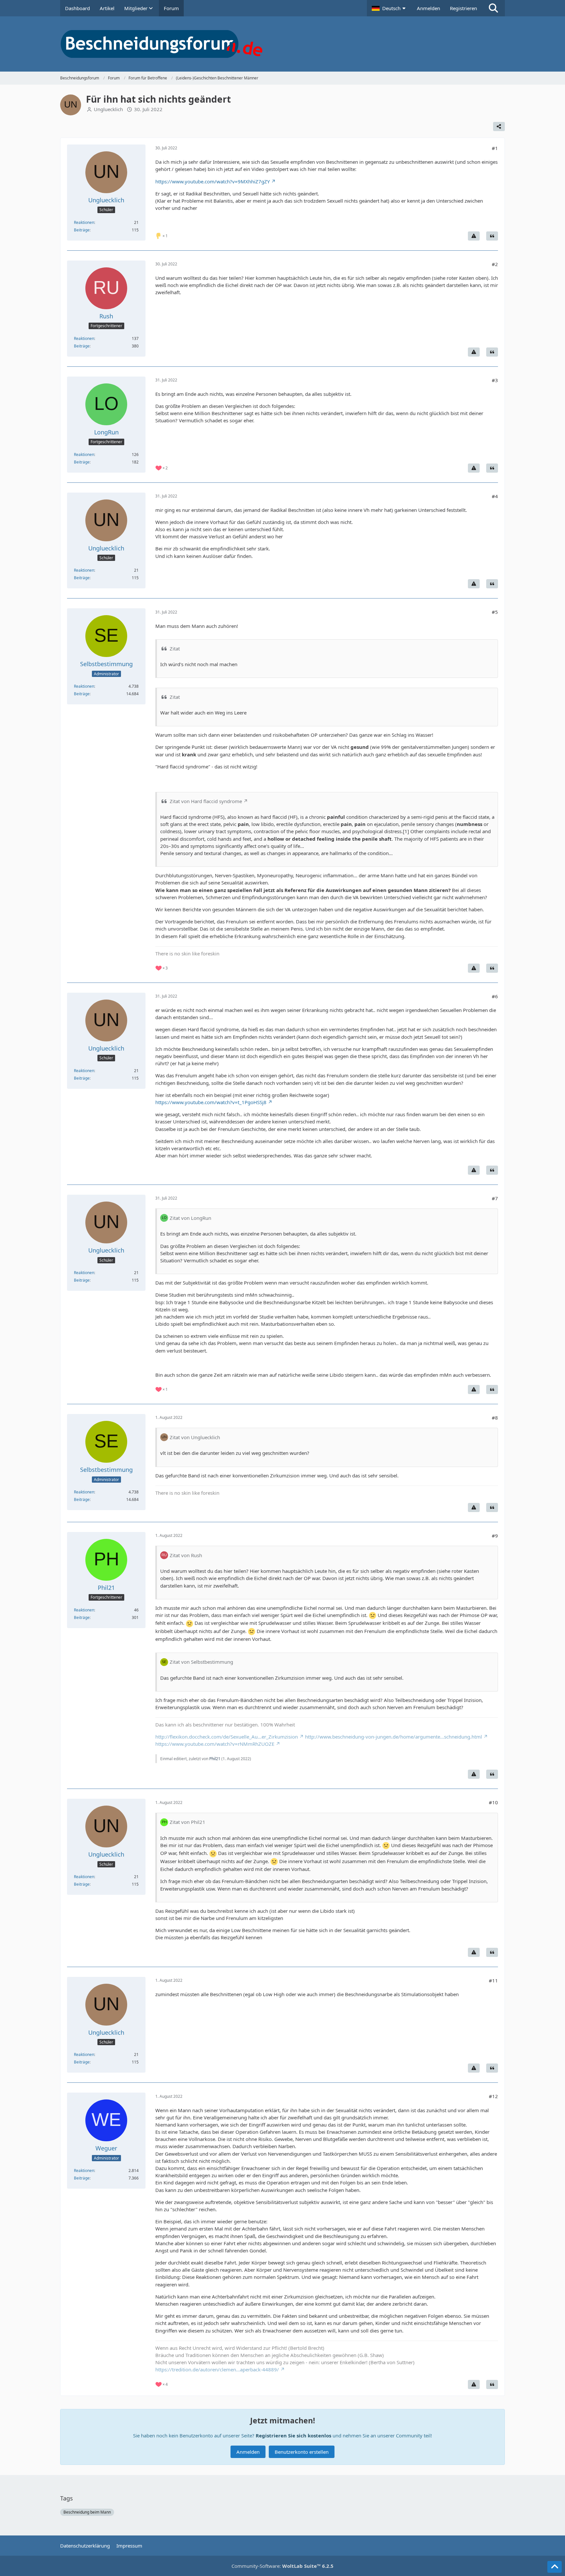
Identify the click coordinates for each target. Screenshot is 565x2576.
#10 (493, 1802)
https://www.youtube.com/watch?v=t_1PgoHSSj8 (211, 1102)
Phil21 (215, 1759)
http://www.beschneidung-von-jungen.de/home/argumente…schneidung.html (394, 1737)
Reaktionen (84, 222)
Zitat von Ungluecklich (195, 1437)
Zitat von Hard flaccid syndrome (206, 801)
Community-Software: (282, 2566)
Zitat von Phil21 (188, 1822)
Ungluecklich (108, 109)
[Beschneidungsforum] (282, 44)
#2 (495, 264)
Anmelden (428, 8)
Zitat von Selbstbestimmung (201, 1662)
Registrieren (463, 8)
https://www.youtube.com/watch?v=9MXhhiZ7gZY (213, 181)
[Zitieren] (492, 236)
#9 (495, 1536)
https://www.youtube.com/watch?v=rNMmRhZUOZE (215, 1744)
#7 (495, 1198)
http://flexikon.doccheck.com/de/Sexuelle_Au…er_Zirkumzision (227, 1737)
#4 (495, 496)
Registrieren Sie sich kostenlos (293, 2435)
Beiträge (82, 230)
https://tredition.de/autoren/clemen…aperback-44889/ (217, 2369)
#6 (495, 996)
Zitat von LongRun (190, 1218)
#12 (493, 2096)
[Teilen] (499, 126)
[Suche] (493, 8)
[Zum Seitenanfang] (555, 2567)
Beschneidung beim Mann (87, 2512)
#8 (495, 1418)
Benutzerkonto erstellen (302, 2452)
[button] (389, 8)
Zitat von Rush (186, 1555)
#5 (495, 612)
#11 (493, 1980)
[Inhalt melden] (474, 236)
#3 (495, 380)
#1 (495, 148)
